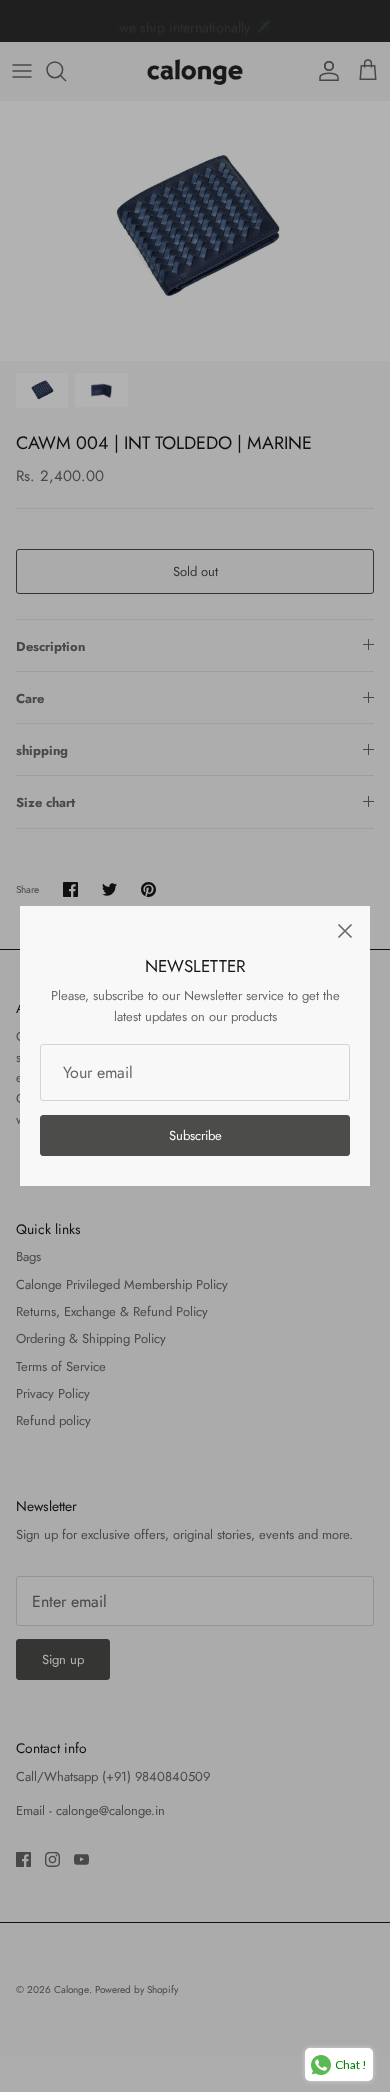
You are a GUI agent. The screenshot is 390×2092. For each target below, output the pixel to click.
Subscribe (195, 1135)
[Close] (345, 931)
